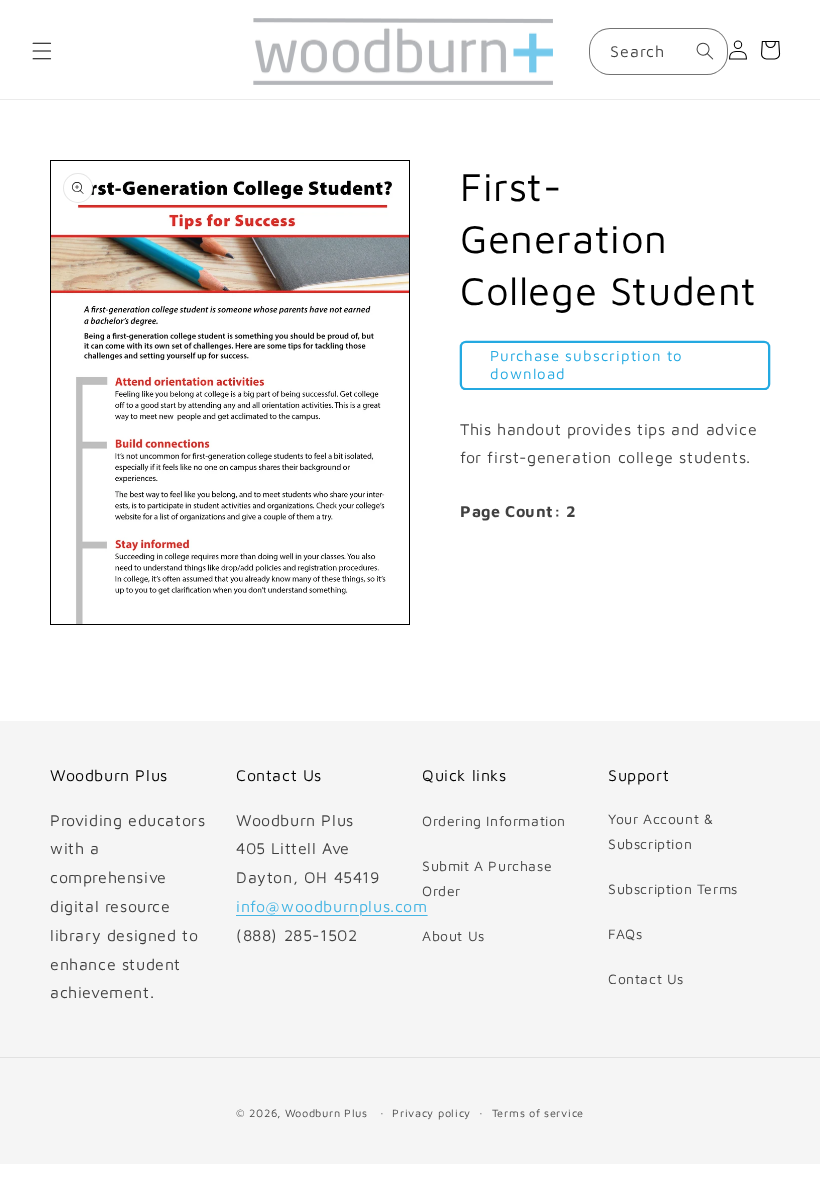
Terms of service (538, 1112)
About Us (453, 935)
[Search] (705, 51)
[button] (42, 51)
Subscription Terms (673, 888)
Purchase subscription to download (586, 364)
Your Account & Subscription (660, 831)
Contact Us (646, 978)
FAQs (625, 933)
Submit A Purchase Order (487, 878)
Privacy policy (431, 1112)
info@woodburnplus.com (332, 906)
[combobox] (658, 51)
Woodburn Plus (326, 1112)
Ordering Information (494, 820)
